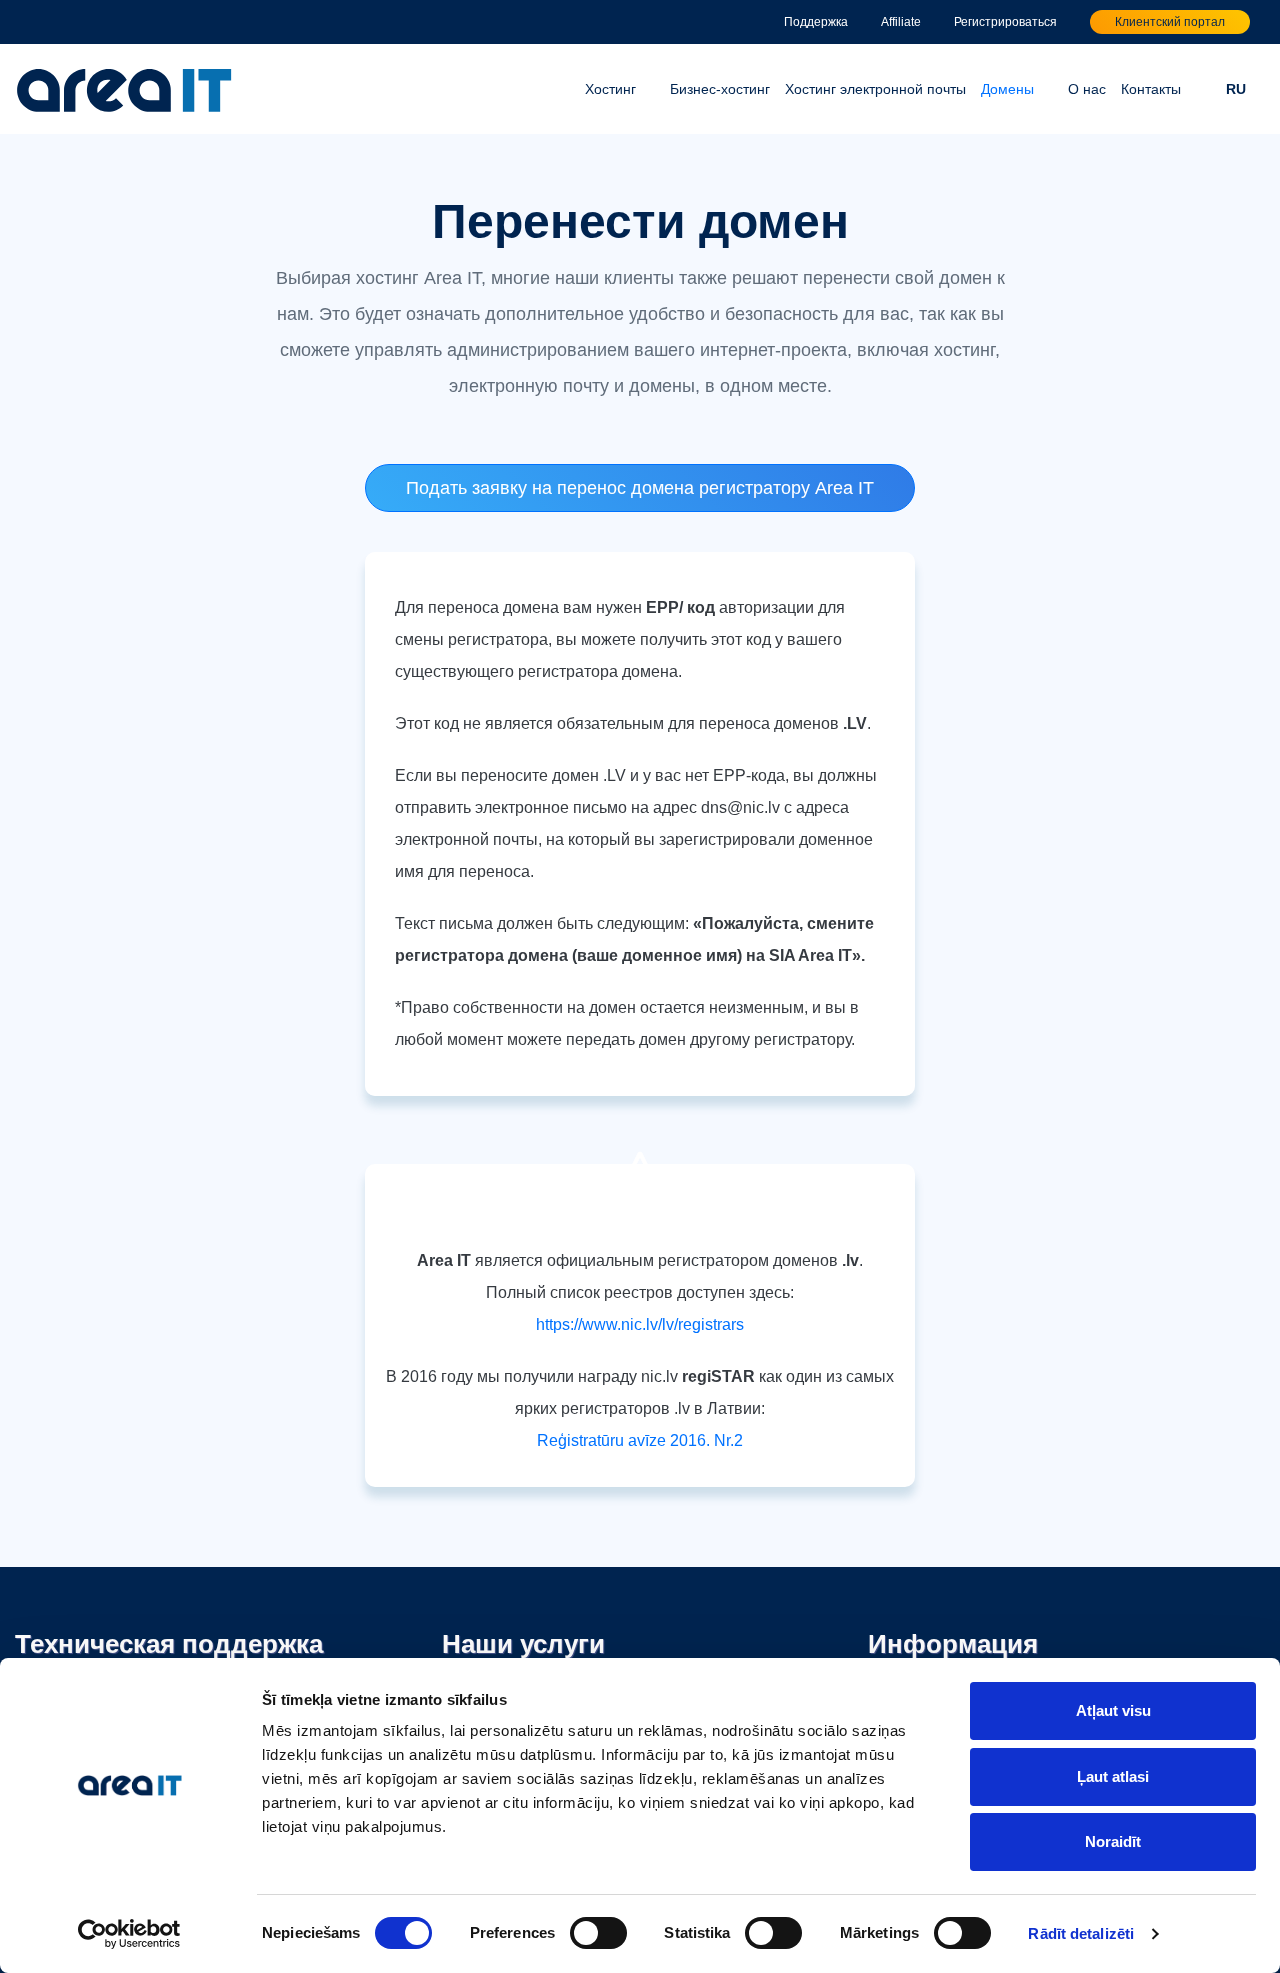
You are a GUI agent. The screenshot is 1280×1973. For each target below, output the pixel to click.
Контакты (1151, 89)
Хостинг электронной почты (875, 89)
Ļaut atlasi (1113, 1776)
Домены (1007, 89)
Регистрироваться (1005, 22)
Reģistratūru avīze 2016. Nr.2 (640, 1440)
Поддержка (816, 22)
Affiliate (901, 22)
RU (1236, 89)
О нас (1087, 89)
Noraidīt (1113, 1841)
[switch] (598, 1933)
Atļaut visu (1113, 1710)
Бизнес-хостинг (720, 89)
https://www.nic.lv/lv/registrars (640, 1324)
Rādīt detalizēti (1081, 1933)
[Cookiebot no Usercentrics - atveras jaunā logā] (129, 1934)
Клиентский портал (1170, 22)
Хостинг (610, 89)
